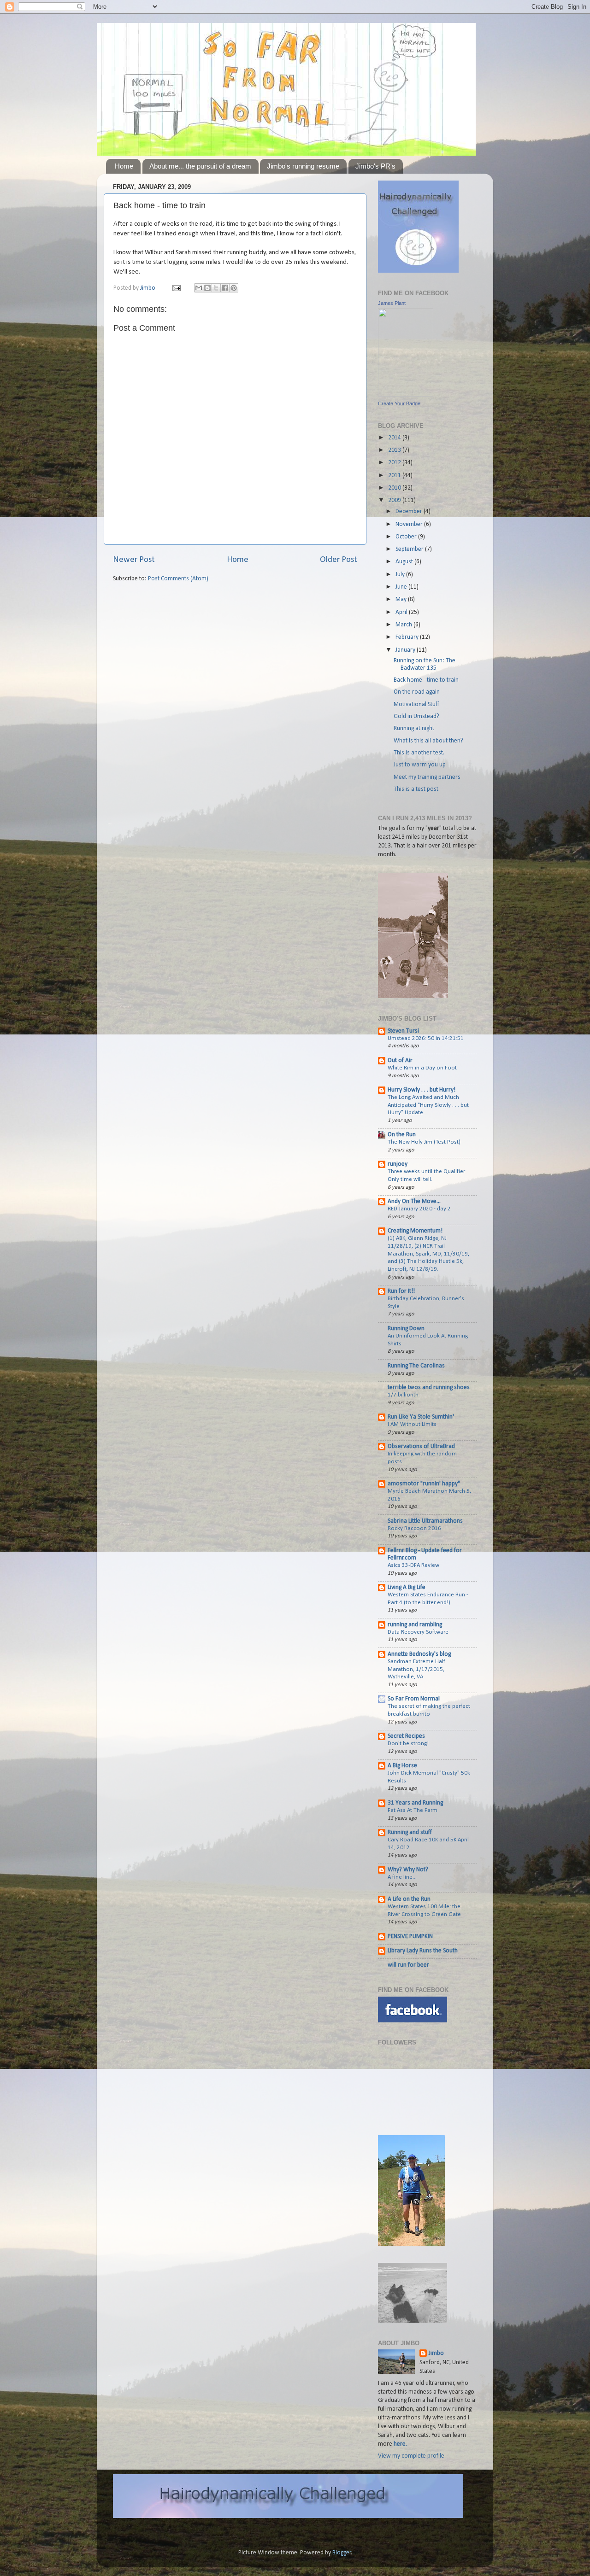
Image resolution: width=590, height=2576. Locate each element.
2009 (395, 500)
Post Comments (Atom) (178, 579)
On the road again (417, 692)
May (402, 599)
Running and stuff (410, 1832)
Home (124, 166)
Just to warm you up (420, 765)
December (410, 511)
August (405, 562)
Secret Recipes (406, 1736)
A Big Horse (402, 1766)
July (401, 575)
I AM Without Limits (412, 1424)
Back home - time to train (426, 680)
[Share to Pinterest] (234, 288)
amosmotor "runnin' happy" (424, 1484)
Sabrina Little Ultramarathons (425, 1521)
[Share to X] (216, 288)
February (408, 637)
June (402, 587)
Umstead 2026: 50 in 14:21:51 (426, 1038)
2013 (395, 450)
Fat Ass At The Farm (413, 1810)
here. (400, 2444)
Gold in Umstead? (416, 716)
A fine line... (402, 1877)
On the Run (402, 1135)
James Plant (392, 303)
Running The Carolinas (416, 1366)
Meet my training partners (427, 777)
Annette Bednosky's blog (419, 1654)
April (402, 612)
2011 (395, 476)
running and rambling (415, 1625)
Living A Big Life (407, 1587)
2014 (395, 438)
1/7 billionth (403, 1395)
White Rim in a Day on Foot (422, 1068)
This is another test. (419, 753)
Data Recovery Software (418, 1632)
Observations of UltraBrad (421, 1446)
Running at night (414, 728)
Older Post (339, 560)
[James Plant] (406, 395)
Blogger (342, 2553)
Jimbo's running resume (303, 166)
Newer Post (134, 560)
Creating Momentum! (415, 1231)
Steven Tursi (403, 1031)
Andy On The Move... (414, 1201)
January (406, 650)
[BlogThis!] (207, 288)
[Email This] (199, 288)
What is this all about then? (428, 741)
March (404, 625)
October (407, 537)
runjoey (398, 1164)
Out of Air (400, 1060)
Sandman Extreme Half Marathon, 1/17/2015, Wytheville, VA (416, 1669)
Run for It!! (401, 1291)
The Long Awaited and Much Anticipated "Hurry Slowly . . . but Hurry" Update (428, 1105)
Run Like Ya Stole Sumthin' (421, 1417)
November (410, 524)
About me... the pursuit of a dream (200, 166)
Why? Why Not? (408, 1870)
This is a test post (416, 789)
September (410, 549)
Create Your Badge (399, 403)
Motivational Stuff (416, 704)
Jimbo (148, 288)
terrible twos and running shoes (429, 1387)
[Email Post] (176, 288)
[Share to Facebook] (225, 288)
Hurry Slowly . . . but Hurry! (422, 1090)
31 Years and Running (415, 1803)
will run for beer (408, 1965)
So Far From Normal (414, 1699)
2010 (395, 488)
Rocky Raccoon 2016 (414, 1528)
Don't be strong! (408, 1744)
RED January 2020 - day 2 (419, 1209)
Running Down (406, 1329)
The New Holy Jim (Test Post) (424, 1142)
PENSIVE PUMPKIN (410, 1936)
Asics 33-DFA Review (413, 1565)
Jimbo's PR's (375, 166)
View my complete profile (411, 2456)
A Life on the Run (409, 1899)
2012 (395, 463)
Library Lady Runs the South (423, 1951)
